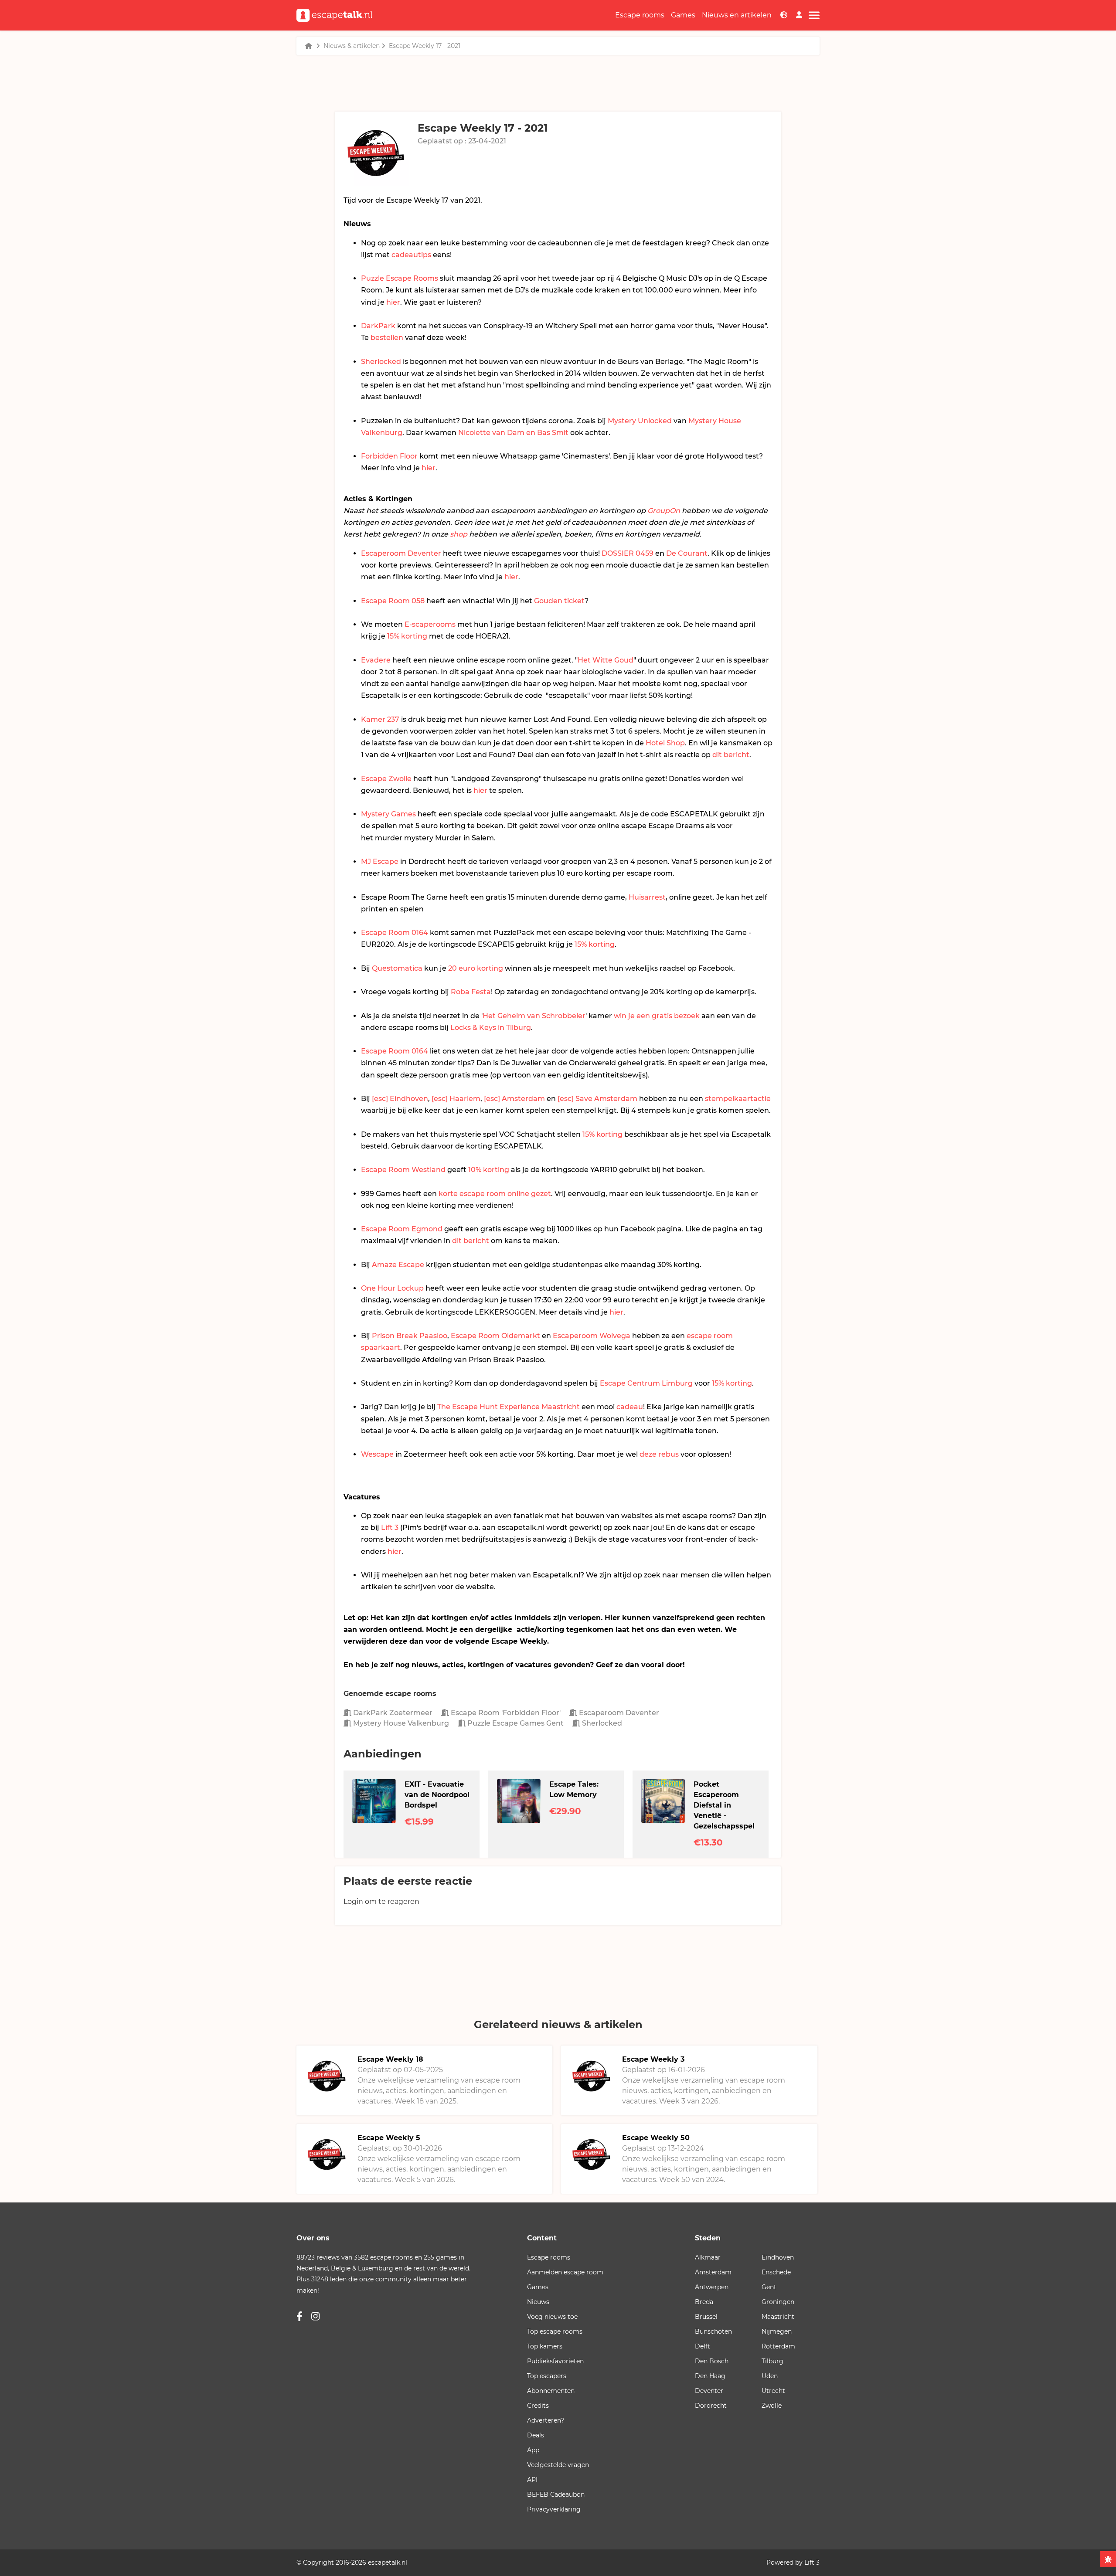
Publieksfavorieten (555, 2361)
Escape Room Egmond (402, 1229)
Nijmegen (777, 2331)
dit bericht (731, 755)
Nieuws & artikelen (352, 46)
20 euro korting (476, 968)
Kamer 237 (380, 719)
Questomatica (397, 968)
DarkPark (378, 326)
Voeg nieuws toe (552, 2317)
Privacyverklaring (554, 2509)
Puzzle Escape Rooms (400, 278)
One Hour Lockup (392, 1288)
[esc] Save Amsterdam (597, 1099)
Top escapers (547, 2376)
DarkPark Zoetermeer (392, 1713)
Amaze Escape (398, 1265)
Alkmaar (708, 2257)
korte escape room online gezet (495, 1194)
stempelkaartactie (738, 1099)
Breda (704, 2302)
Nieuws (538, 2302)
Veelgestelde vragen (558, 2465)
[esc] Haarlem (456, 1099)
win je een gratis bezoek (657, 1016)
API (532, 2480)
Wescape (377, 1454)
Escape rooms (640, 15)
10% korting (489, 1170)
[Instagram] (315, 2316)
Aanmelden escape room (565, 2272)
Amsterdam (713, 2272)
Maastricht (778, 2317)
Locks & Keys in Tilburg (491, 1028)
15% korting (407, 636)
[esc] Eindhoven (400, 1099)
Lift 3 (390, 1528)
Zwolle (772, 2406)
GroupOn (664, 511)
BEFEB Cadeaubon (556, 2494)
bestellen (387, 338)
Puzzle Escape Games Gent (515, 1723)
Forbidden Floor (389, 456)
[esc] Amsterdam (514, 1099)
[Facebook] (299, 2316)
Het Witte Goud (606, 660)
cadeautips (411, 255)
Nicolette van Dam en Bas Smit (513, 433)
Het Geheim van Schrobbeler (534, 1016)
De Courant (687, 553)
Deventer (709, 2391)
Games (683, 15)
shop (459, 534)
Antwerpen (712, 2287)
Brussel (706, 2317)
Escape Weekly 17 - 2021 (425, 46)
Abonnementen (551, 2391)
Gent (769, 2287)
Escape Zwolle (386, 779)
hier (393, 302)
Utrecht (773, 2391)
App (533, 2450)
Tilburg (772, 2361)
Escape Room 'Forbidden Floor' (505, 1713)
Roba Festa (471, 992)
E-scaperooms (430, 624)
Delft (703, 2346)
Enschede (776, 2272)
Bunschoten (713, 2331)
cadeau (630, 1407)
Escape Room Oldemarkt (495, 1336)
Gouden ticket (559, 601)
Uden (770, 2376)
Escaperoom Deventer (401, 553)
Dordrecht (711, 2406)
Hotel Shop (665, 743)
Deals (536, 2435)
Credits (538, 2406)
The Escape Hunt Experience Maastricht (509, 1407)
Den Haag (710, 2376)
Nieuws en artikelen (737, 15)
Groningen (778, 2302)
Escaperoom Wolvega (592, 1336)
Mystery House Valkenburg (400, 1723)
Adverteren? (546, 2420)
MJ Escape (380, 861)
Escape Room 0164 (395, 933)
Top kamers (545, 2346)
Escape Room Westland (403, 1170)
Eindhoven (778, 2257)
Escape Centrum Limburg (646, 1383)
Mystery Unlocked (640, 421)
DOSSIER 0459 (628, 553)
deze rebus (659, 1454)
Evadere (376, 660)
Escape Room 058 (393, 601)
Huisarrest (647, 897)
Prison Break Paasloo (410, 1336)
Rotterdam (778, 2346)
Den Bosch (712, 2361)
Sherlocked (381, 362)
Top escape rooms (555, 2331)
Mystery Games (388, 814)
